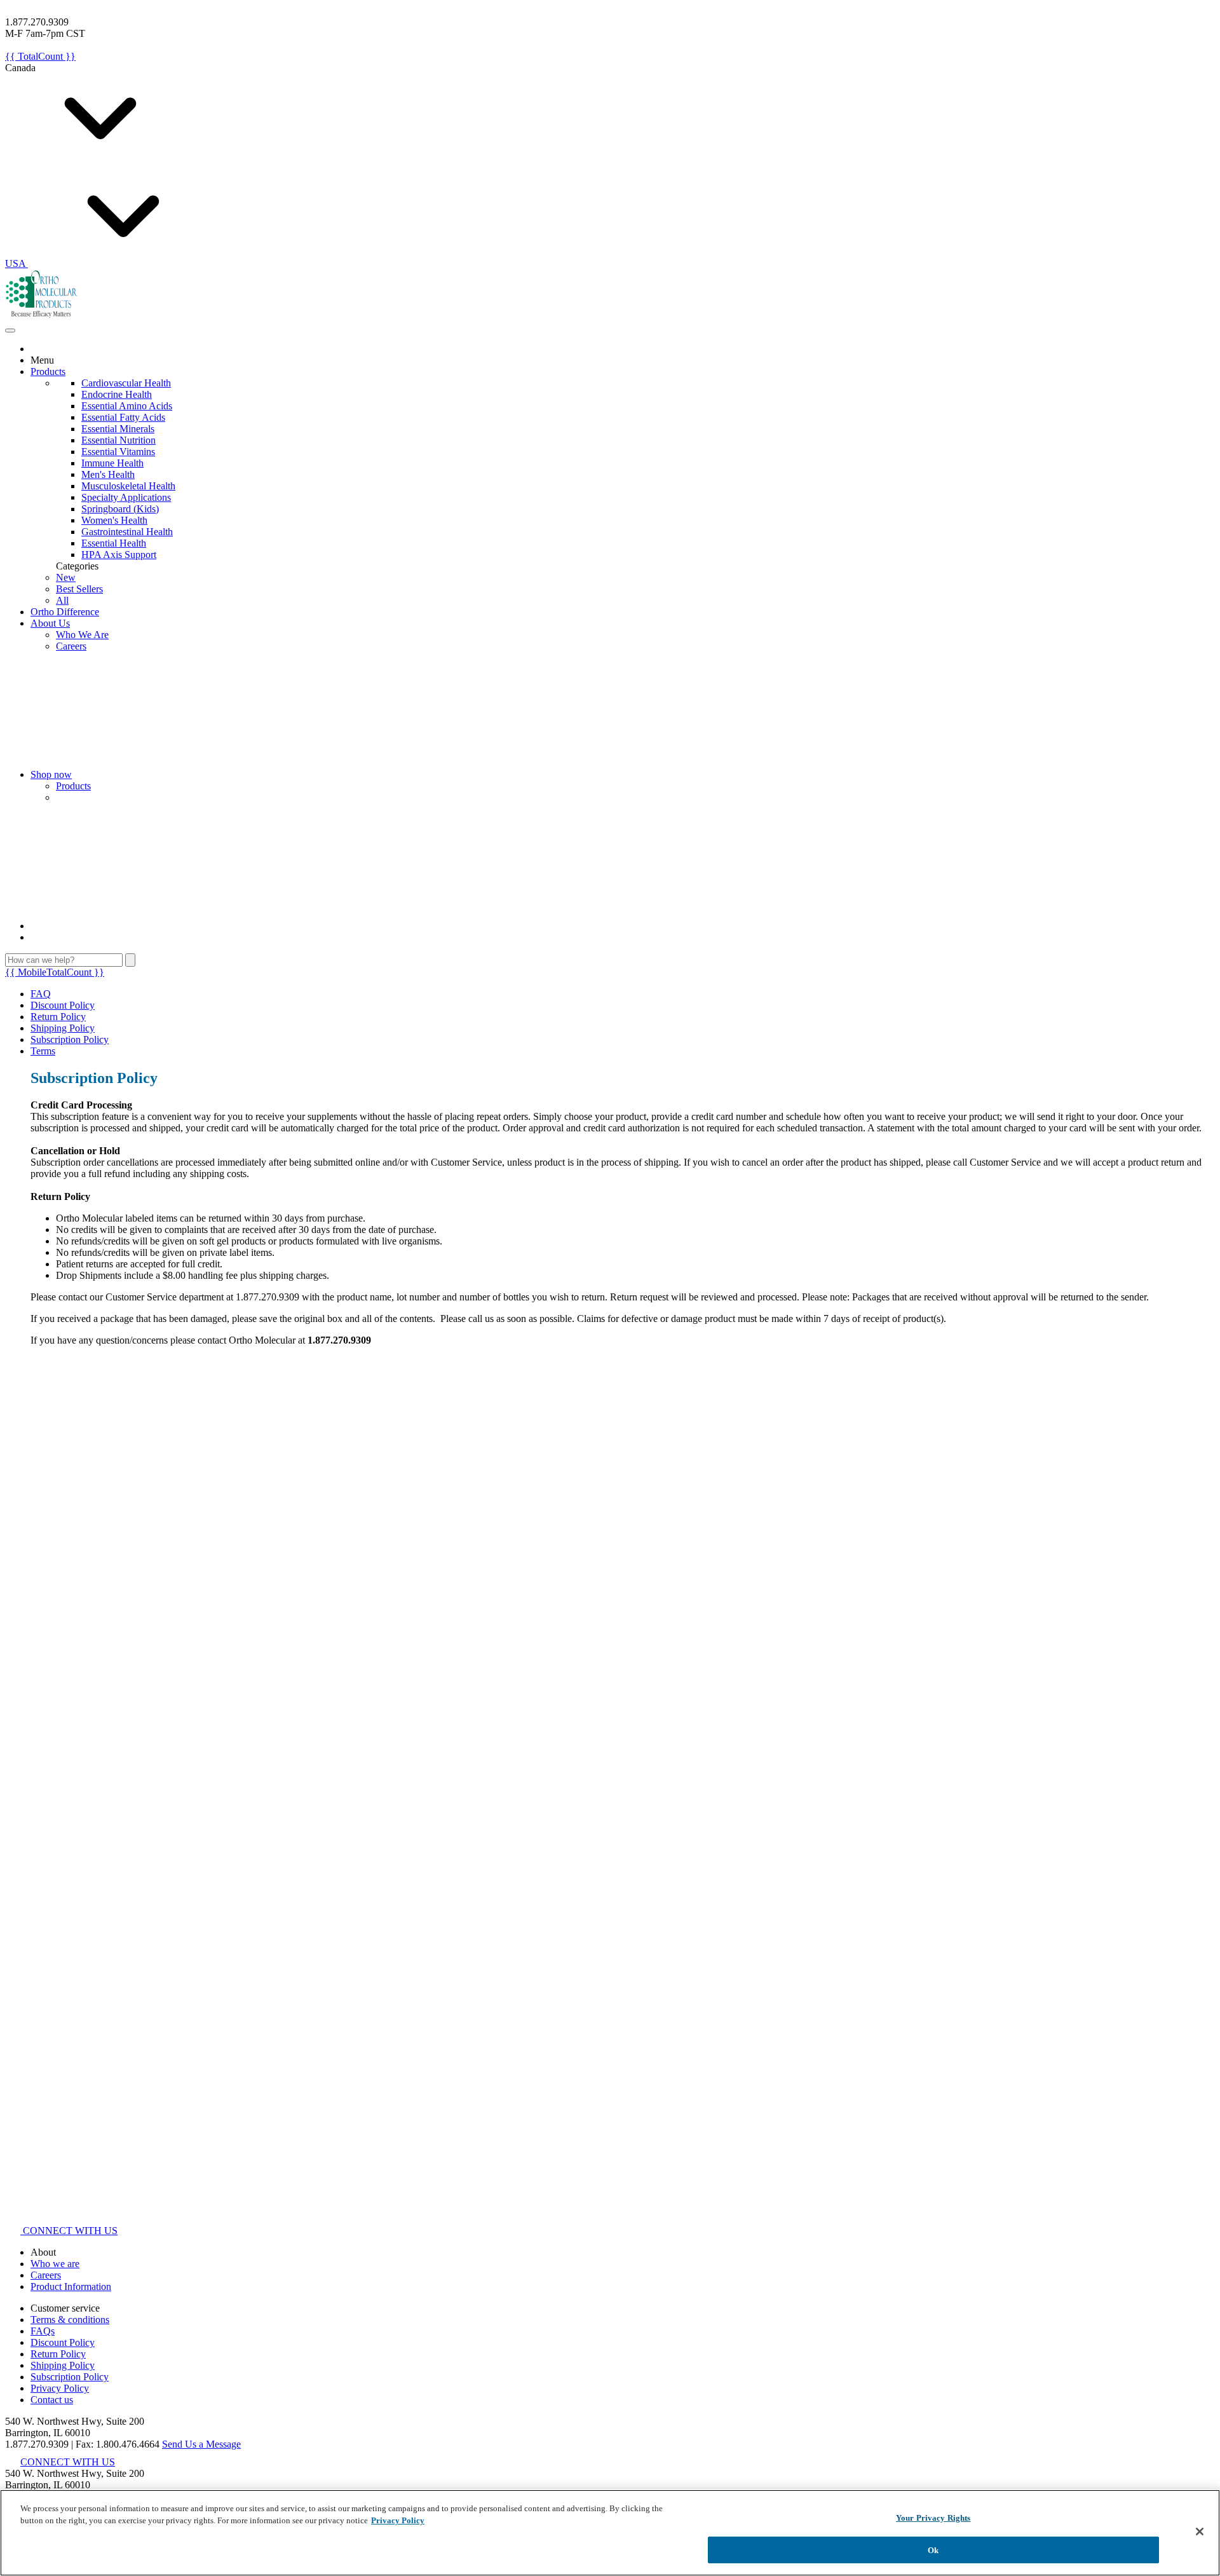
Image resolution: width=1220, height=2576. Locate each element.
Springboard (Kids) (120, 509)
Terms (43, 1051)
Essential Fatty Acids (123, 417)
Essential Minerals (118, 429)
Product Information (71, 2286)
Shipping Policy (63, 1028)
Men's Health (108, 474)
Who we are (55, 2264)
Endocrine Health (117, 394)
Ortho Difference (65, 612)
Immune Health (112, 463)
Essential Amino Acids (127, 406)
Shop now (51, 774)
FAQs (43, 2331)
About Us (50, 623)
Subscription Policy (70, 1039)
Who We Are (82, 635)
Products (48, 371)
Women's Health (114, 520)
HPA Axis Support (119, 555)
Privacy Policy (60, 2388)
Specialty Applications (126, 497)
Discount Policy (63, 1005)
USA (17, 263)
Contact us (52, 2400)
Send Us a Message (201, 2444)
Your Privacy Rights (933, 2518)
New (66, 577)
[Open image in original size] (42, 316)
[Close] (1200, 2532)
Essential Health (114, 543)
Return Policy (58, 1017)
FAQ (41, 994)
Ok (933, 2550)
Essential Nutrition (119, 440)
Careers (71, 646)
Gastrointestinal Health (127, 532)
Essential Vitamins (118, 452)
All (62, 600)
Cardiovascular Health (126, 383)
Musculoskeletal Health (128, 486)
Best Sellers (79, 589)
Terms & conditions (70, 2320)
